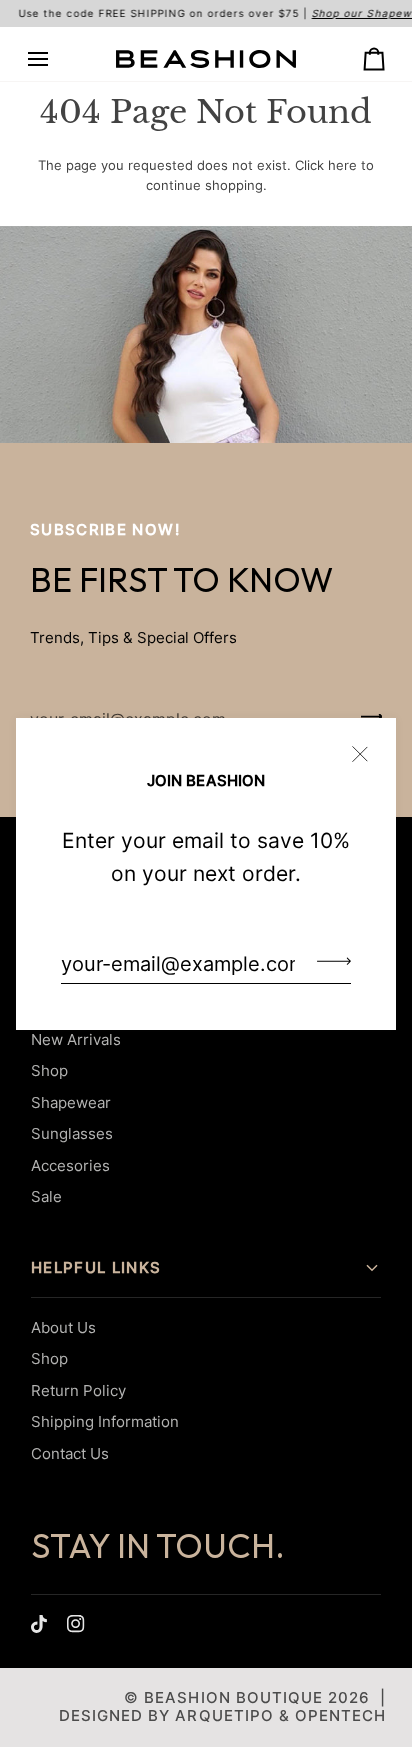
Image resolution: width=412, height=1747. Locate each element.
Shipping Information (105, 1421)
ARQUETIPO (224, 1715)
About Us (63, 1327)
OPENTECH (340, 1715)
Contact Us (70, 1453)
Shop (49, 1070)
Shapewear (71, 1102)
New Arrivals (76, 1039)
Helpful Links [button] (96, 1267)
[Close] (368, 745)
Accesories (70, 1165)
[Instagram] (76, 1624)
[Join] (328, 961)
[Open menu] (56, 59)
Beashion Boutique (233, 1697)
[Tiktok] (39, 1624)
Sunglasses (72, 1133)
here (342, 165)
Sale (46, 1196)
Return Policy (78, 1390)
